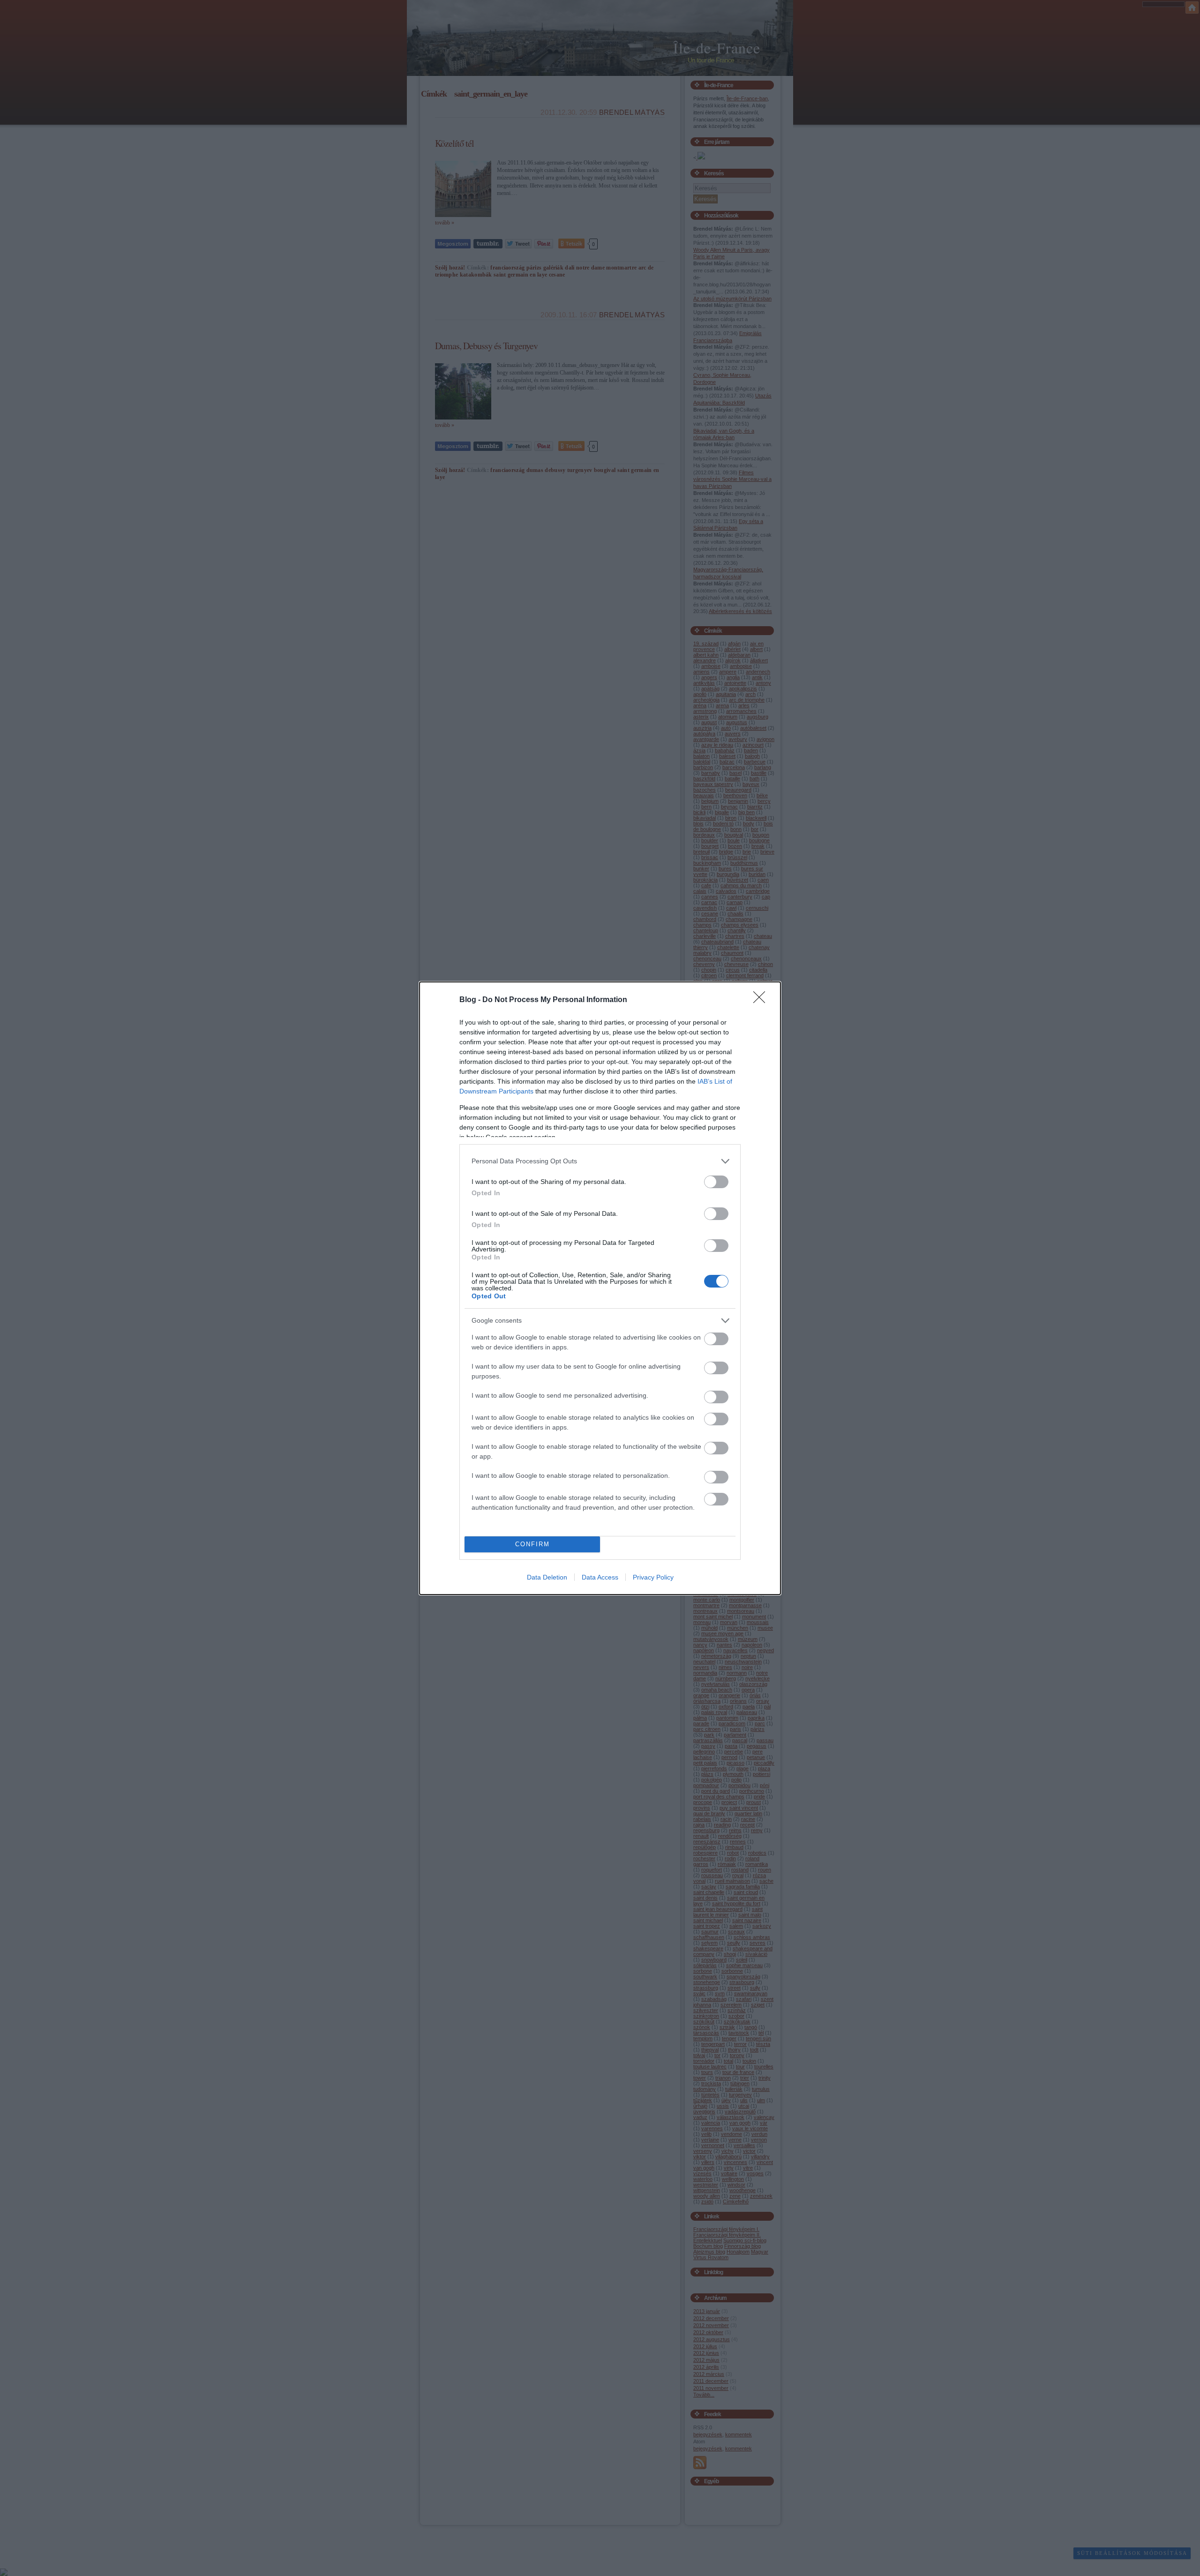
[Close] (762, 1000)
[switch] (716, 1182)
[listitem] (600, 1161)
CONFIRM (532, 1544)
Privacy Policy (653, 1577)
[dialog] (600, 1288)
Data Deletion (547, 1577)
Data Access (600, 1577)
